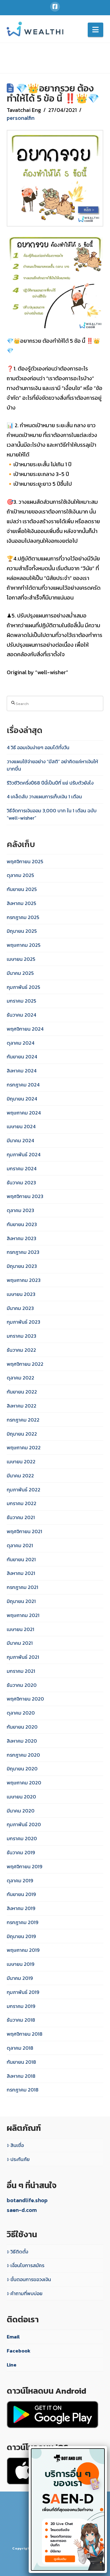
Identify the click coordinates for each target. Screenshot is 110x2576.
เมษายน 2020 (21, 1797)
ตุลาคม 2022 (20, 1378)
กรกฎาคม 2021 (22, 1587)
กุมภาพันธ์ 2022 (24, 1490)
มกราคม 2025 (21, 1001)
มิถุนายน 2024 (22, 1099)
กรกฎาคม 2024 (23, 1085)
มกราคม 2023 (22, 1336)
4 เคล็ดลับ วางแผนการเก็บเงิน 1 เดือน (44, 796)
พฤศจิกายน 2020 (25, 1699)
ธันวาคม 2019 (21, 1852)
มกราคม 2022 (22, 1503)
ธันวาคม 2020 (22, 1685)
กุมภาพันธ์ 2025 (23, 987)
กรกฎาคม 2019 (22, 1922)
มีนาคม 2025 (20, 973)
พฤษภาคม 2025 (24, 945)
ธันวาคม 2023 (21, 1182)
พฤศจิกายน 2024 (25, 1029)
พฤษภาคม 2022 (24, 1447)
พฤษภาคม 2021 (23, 1615)
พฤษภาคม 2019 (23, 1950)
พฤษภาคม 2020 (24, 1783)
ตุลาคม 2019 (20, 1880)
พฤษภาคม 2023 (24, 1280)
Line (12, 2365)
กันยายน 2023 (22, 1224)
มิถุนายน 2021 (21, 1601)
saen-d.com (22, 2210)
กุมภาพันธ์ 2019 (23, 1992)
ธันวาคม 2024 (21, 1015)
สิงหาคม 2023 (22, 1238)
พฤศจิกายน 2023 (25, 1196)
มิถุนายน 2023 (22, 1266)
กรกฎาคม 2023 (23, 1252)
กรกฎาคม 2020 (23, 1755)
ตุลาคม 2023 (20, 1210)
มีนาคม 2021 (20, 1643)
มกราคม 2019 (21, 2006)
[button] (95, 30)
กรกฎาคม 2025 (23, 917)
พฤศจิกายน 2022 (25, 1364)
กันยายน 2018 (21, 2062)
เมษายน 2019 (20, 1964)
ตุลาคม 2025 (20, 875)
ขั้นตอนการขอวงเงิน (31, 2279)
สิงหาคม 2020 (22, 1741)
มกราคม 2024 (22, 1168)
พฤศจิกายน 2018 (25, 2034)
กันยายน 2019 (21, 1894)
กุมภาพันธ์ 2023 (24, 1322)
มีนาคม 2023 (20, 1308)
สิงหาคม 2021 (21, 1573)
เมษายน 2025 (21, 959)
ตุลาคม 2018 (20, 2048)
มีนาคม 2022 (20, 1476)
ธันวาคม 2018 (21, 2020)
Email (13, 2337)
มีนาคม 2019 (20, 1978)
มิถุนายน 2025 (22, 931)
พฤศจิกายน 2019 (24, 1866)
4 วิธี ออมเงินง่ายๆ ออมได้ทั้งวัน (38, 747)
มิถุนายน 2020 (22, 1769)
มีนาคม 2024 (20, 1140)
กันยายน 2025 (22, 889)
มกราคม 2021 (21, 1671)
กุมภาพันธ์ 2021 (23, 1657)
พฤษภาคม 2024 (24, 1113)
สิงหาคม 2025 (21, 903)
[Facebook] (55, 7)
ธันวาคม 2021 (21, 1517)
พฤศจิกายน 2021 (24, 1531)
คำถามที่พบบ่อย (26, 2293)
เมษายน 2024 (21, 1126)
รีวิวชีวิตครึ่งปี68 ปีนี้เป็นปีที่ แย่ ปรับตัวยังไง (50, 783)
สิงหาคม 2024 (22, 1071)
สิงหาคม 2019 (21, 1908)
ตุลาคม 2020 (21, 1713)
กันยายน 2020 (22, 1727)
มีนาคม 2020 (21, 1811)
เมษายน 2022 (21, 1462)
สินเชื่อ (17, 2145)
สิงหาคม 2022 (22, 1406)
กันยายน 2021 (21, 1559)
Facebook (19, 2351)
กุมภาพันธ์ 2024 (24, 1154)
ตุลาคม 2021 (20, 1545)
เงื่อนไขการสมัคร (27, 2265)
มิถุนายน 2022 (22, 1434)
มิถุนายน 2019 (21, 1936)
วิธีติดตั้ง (19, 2252)
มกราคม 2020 (22, 1838)
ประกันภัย (20, 2159)
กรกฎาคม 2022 (23, 1420)
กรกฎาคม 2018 (23, 2090)
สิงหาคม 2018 (21, 2076)
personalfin (21, 118)
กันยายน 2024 (22, 1057)
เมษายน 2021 (20, 1629)
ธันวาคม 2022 (21, 1350)
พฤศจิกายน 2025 (25, 861)
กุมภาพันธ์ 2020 (24, 1824)
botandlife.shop (27, 2200)
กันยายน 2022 (22, 1392)
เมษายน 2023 (21, 1294)
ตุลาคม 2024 (20, 1043)
